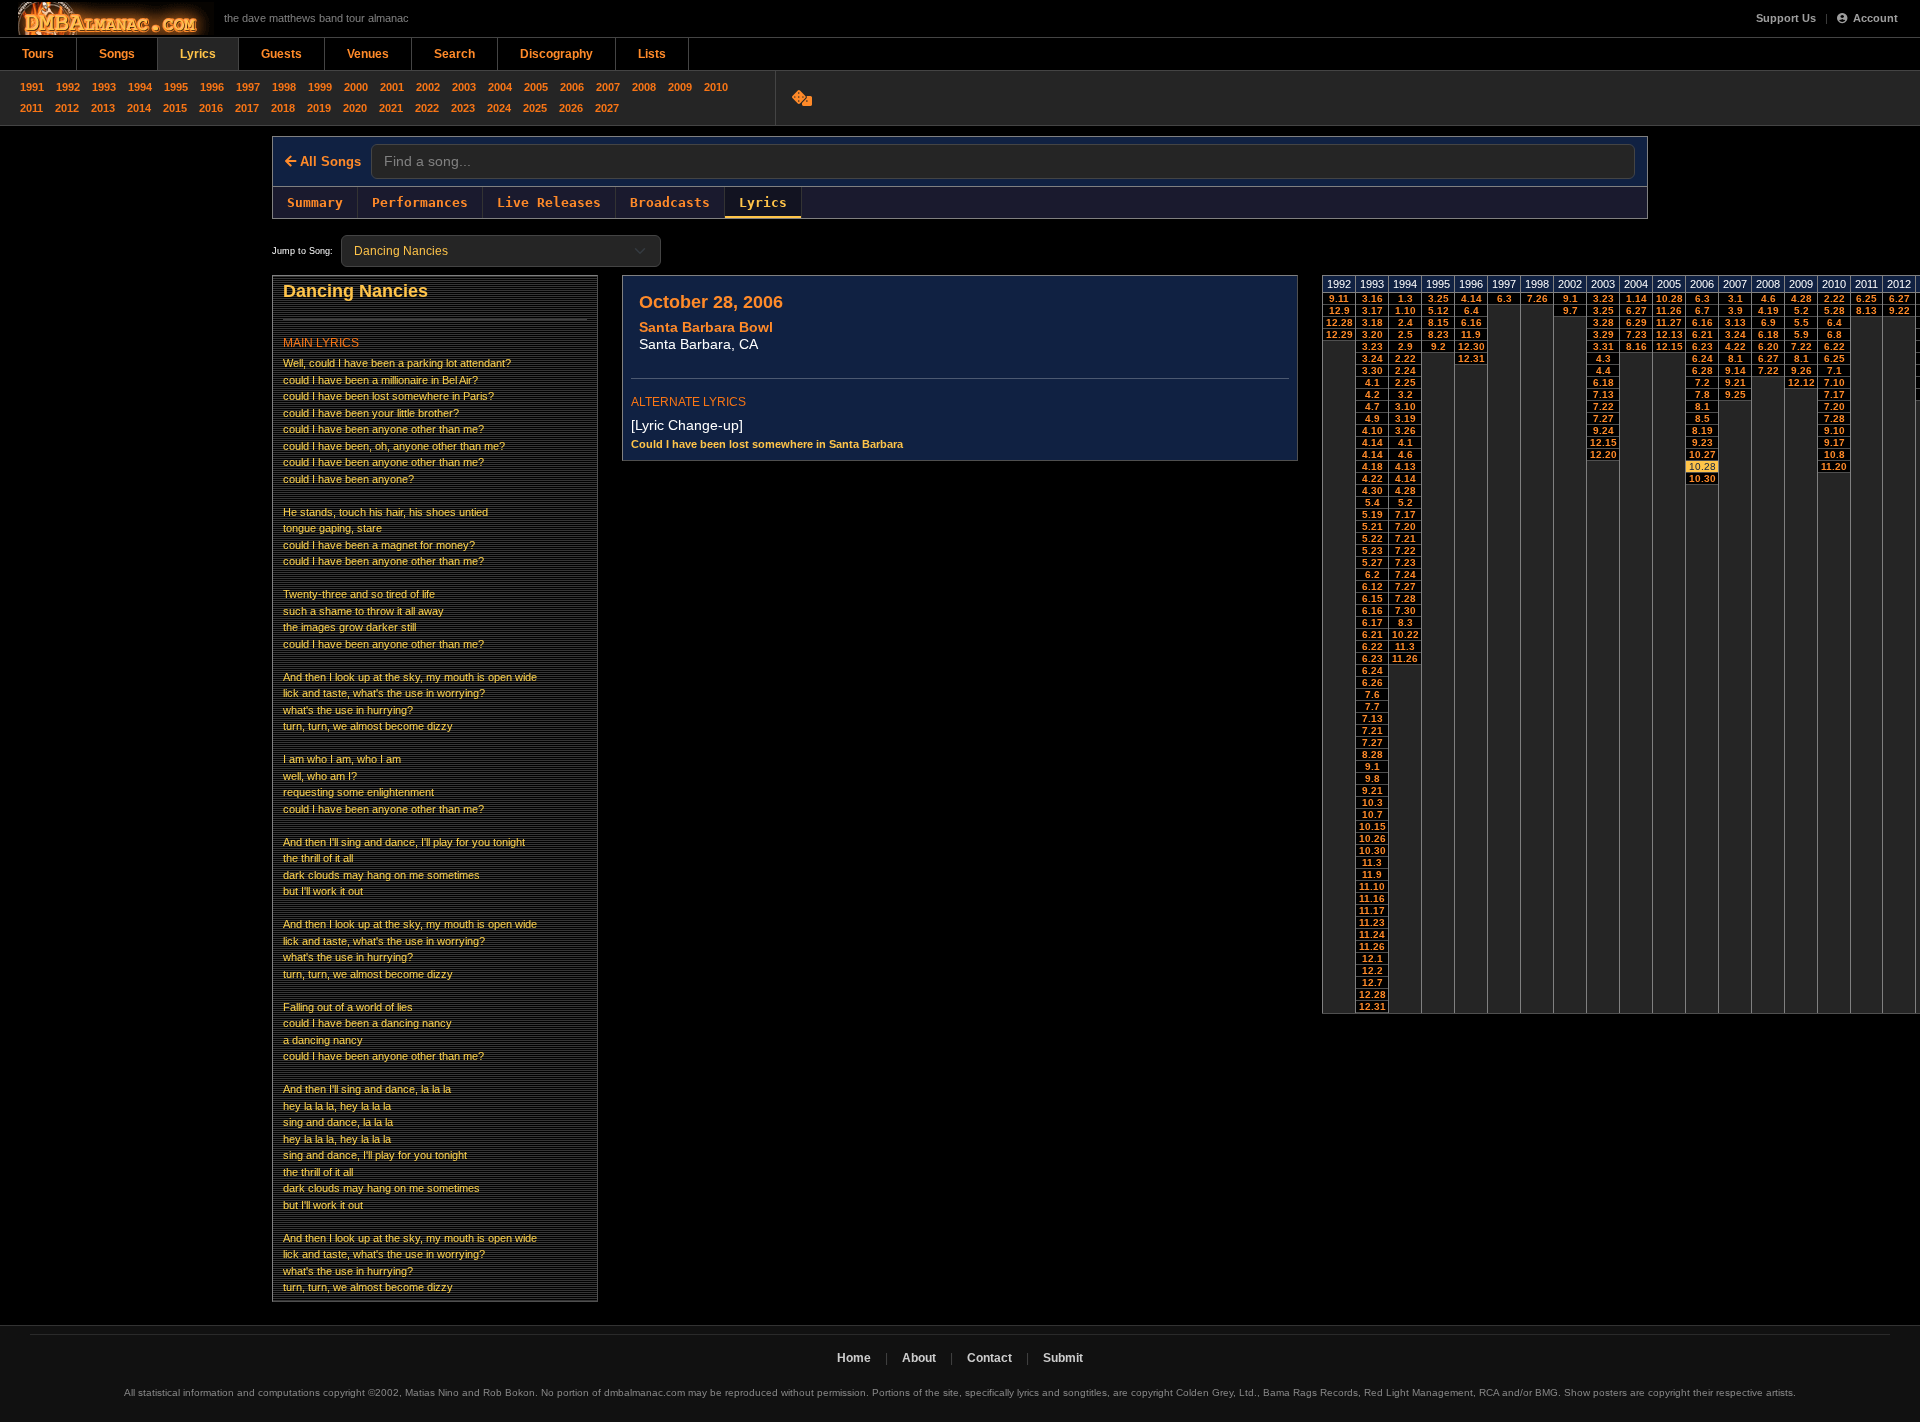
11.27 (1669, 322)
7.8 (1702, 394)
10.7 (1372, 814)
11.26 (1372, 946)
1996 (212, 87)
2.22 (1405, 358)
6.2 (1372, 574)
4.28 (1405, 490)
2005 (536, 87)
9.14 (1735, 370)
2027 (607, 108)
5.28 (1834, 310)
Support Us (1786, 18)
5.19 (1372, 514)
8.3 (1405, 622)
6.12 (1372, 586)
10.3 (1372, 802)
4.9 (1372, 418)
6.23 (1372, 658)
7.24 (1405, 574)
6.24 (1372, 670)
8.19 (1702, 430)
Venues (368, 54)
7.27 (1372, 742)
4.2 (1372, 394)
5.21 (1372, 526)
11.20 (1834, 466)
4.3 (1603, 358)
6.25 (1834, 358)
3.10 (1405, 406)
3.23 (1372, 346)
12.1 (1372, 958)
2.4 (1405, 322)
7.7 (1372, 706)
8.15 (1438, 322)
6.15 (1372, 598)
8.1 (1702, 406)
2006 (572, 87)
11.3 (1372, 862)
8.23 (1438, 334)
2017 (247, 108)
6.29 (1636, 322)
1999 (320, 87)
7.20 (1405, 526)
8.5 (1702, 418)
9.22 (1899, 310)
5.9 (1801, 334)
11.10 (1372, 886)
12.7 (1372, 982)
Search (454, 54)
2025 (535, 108)
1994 (140, 87)
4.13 (1405, 466)
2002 (428, 87)
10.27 (1702, 454)
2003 (464, 87)
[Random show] (804, 98)
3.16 (1372, 298)
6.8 (1834, 334)
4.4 (1603, 370)
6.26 (1372, 682)
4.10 (1372, 430)
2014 (139, 108)
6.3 (1504, 298)
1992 (68, 87)
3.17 (1372, 310)
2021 (391, 108)
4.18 (1372, 466)
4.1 (1372, 382)
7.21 (1372, 730)
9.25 (1735, 394)
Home (854, 1358)
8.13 (1866, 310)
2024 (499, 108)
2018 (283, 108)
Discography (556, 54)
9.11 (1339, 298)
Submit (1063, 1358)
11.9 (1372, 874)
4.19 (1768, 310)
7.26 (1537, 298)
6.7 (1702, 310)
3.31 (1603, 346)
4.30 (1372, 490)
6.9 (1768, 322)
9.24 (1603, 430)
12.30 (1471, 346)
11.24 (1372, 934)
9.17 (1834, 442)
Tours (38, 54)
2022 (427, 108)
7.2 (1702, 382)
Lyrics (198, 54)
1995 (176, 87)
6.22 (1372, 646)
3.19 (1405, 418)
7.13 (1372, 718)
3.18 (1372, 322)
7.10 (1834, 382)
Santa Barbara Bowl (706, 327)
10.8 (1834, 454)
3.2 (1405, 394)
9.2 (1438, 346)
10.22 (1405, 634)
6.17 (1372, 622)
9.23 (1702, 442)
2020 (355, 108)
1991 (32, 87)
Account (1875, 18)
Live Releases (549, 202)
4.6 (1405, 454)
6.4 (1471, 310)
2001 (392, 87)
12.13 (1669, 334)
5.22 (1372, 538)
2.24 (1405, 370)
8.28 (1372, 754)
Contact (989, 1358)
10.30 (1372, 850)
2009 (680, 87)
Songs (117, 54)
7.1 (1834, 370)
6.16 (1372, 610)
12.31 (1372, 1006)
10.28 (1669, 298)
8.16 (1636, 346)
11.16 (1372, 898)
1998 (284, 87)
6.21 (1372, 634)
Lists (652, 54)
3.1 (1735, 298)
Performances (420, 202)
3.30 (1372, 370)
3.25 (1438, 298)
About (919, 1358)
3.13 (1735, 322)
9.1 (1372, 766)
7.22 (1405, 550)
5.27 (1372, 562)
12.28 (1339, 322)
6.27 (1636, 310)
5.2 (1405, 502)
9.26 (1801, 370)
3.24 (1372, 358)
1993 (104, 87)
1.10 (1405, 310)
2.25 (1405, 382)
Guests (281, 54)
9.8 (1372, 778)
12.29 (1339, 334)
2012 (67, 108)
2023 (463, 108)
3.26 (1405, 430)
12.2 (1372, 970)
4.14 (1372, 442)
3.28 (1603, 322)
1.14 (1636, 298)
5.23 (1372, 550)
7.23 (1405, 562)
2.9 (1405, 346)
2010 (716, 87)
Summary (315, 202)
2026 (571, 108)
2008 (644, 87)
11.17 (1372, 910)
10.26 (1372, 838)
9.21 (1372, 790)
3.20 (1372, 334)
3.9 (1735, 310)
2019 (319, 108)
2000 (356, 87)
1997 (248, 87)
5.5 (1801, 322)
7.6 (1372, 694)
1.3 (1405, 298)
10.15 (1372, 826)
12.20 (1603, 454)
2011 (31, 108)
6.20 (1768, 346)
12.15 (1603, 442)
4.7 (1372, 406)
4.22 (1372, 478)
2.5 (1405, 334)
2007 (608, 87)
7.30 (1405, 610)
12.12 (1801, 382)
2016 (211, 108)
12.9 (1339, 310)
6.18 (1603, 382)
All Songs (328, 161)
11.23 (1372, 922)
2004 (500, 87)
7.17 (1405, 514)
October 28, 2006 (711, 302)
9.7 (1570, 310)
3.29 (1603, 334)
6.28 (1702, 370)
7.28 (1405, 598)
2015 (175, 108)
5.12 (1438, 310)
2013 (103, 108)
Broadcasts (670, 202)
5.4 (1372, 502)
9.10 (1834, 430)
